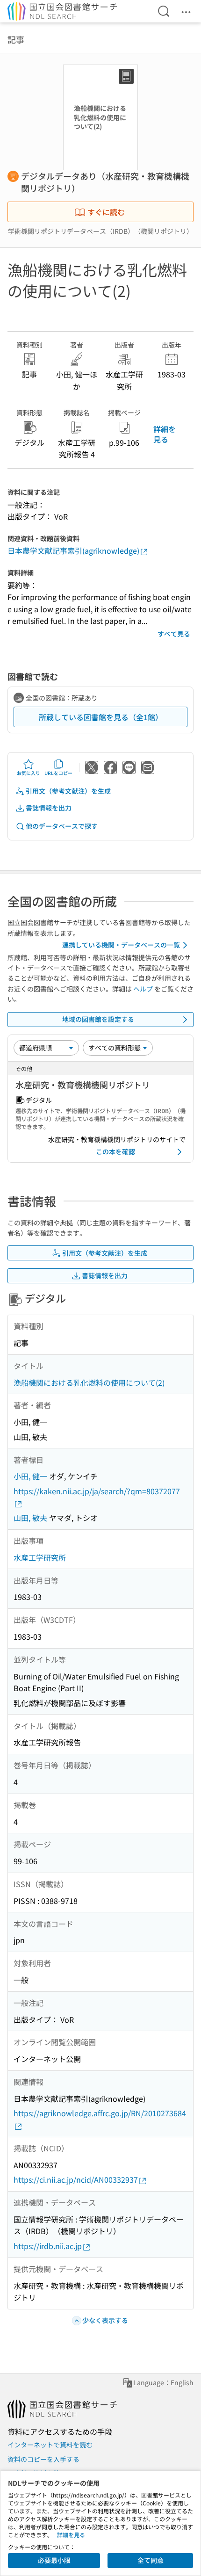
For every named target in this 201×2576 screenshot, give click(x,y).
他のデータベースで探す (62, 826)
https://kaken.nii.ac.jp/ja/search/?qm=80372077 (97, 1491)
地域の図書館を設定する (98, 1019)
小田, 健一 (30, 1476)
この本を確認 (115, 1151)
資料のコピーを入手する (43, 2459)
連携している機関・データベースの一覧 (121, 945)
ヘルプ (143, 989)
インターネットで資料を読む (50, 2445)
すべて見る (174, 634)
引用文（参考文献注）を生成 (68, 791)
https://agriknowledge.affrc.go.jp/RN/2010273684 (100, 2113)
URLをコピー (58, 773)
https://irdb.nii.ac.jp (48, 2246)
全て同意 (151, 2560)
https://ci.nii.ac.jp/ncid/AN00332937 (76, 2179)
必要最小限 (54, 2560)
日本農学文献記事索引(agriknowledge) (73, 550)
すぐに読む (106, 212)
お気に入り (29, 773)
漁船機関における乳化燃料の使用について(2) (89, 1382)
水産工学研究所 (40, 1557)
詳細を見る (165, 434)
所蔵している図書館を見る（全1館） (101, 717)
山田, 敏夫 (30, 1518)
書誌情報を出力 (49, 808)
